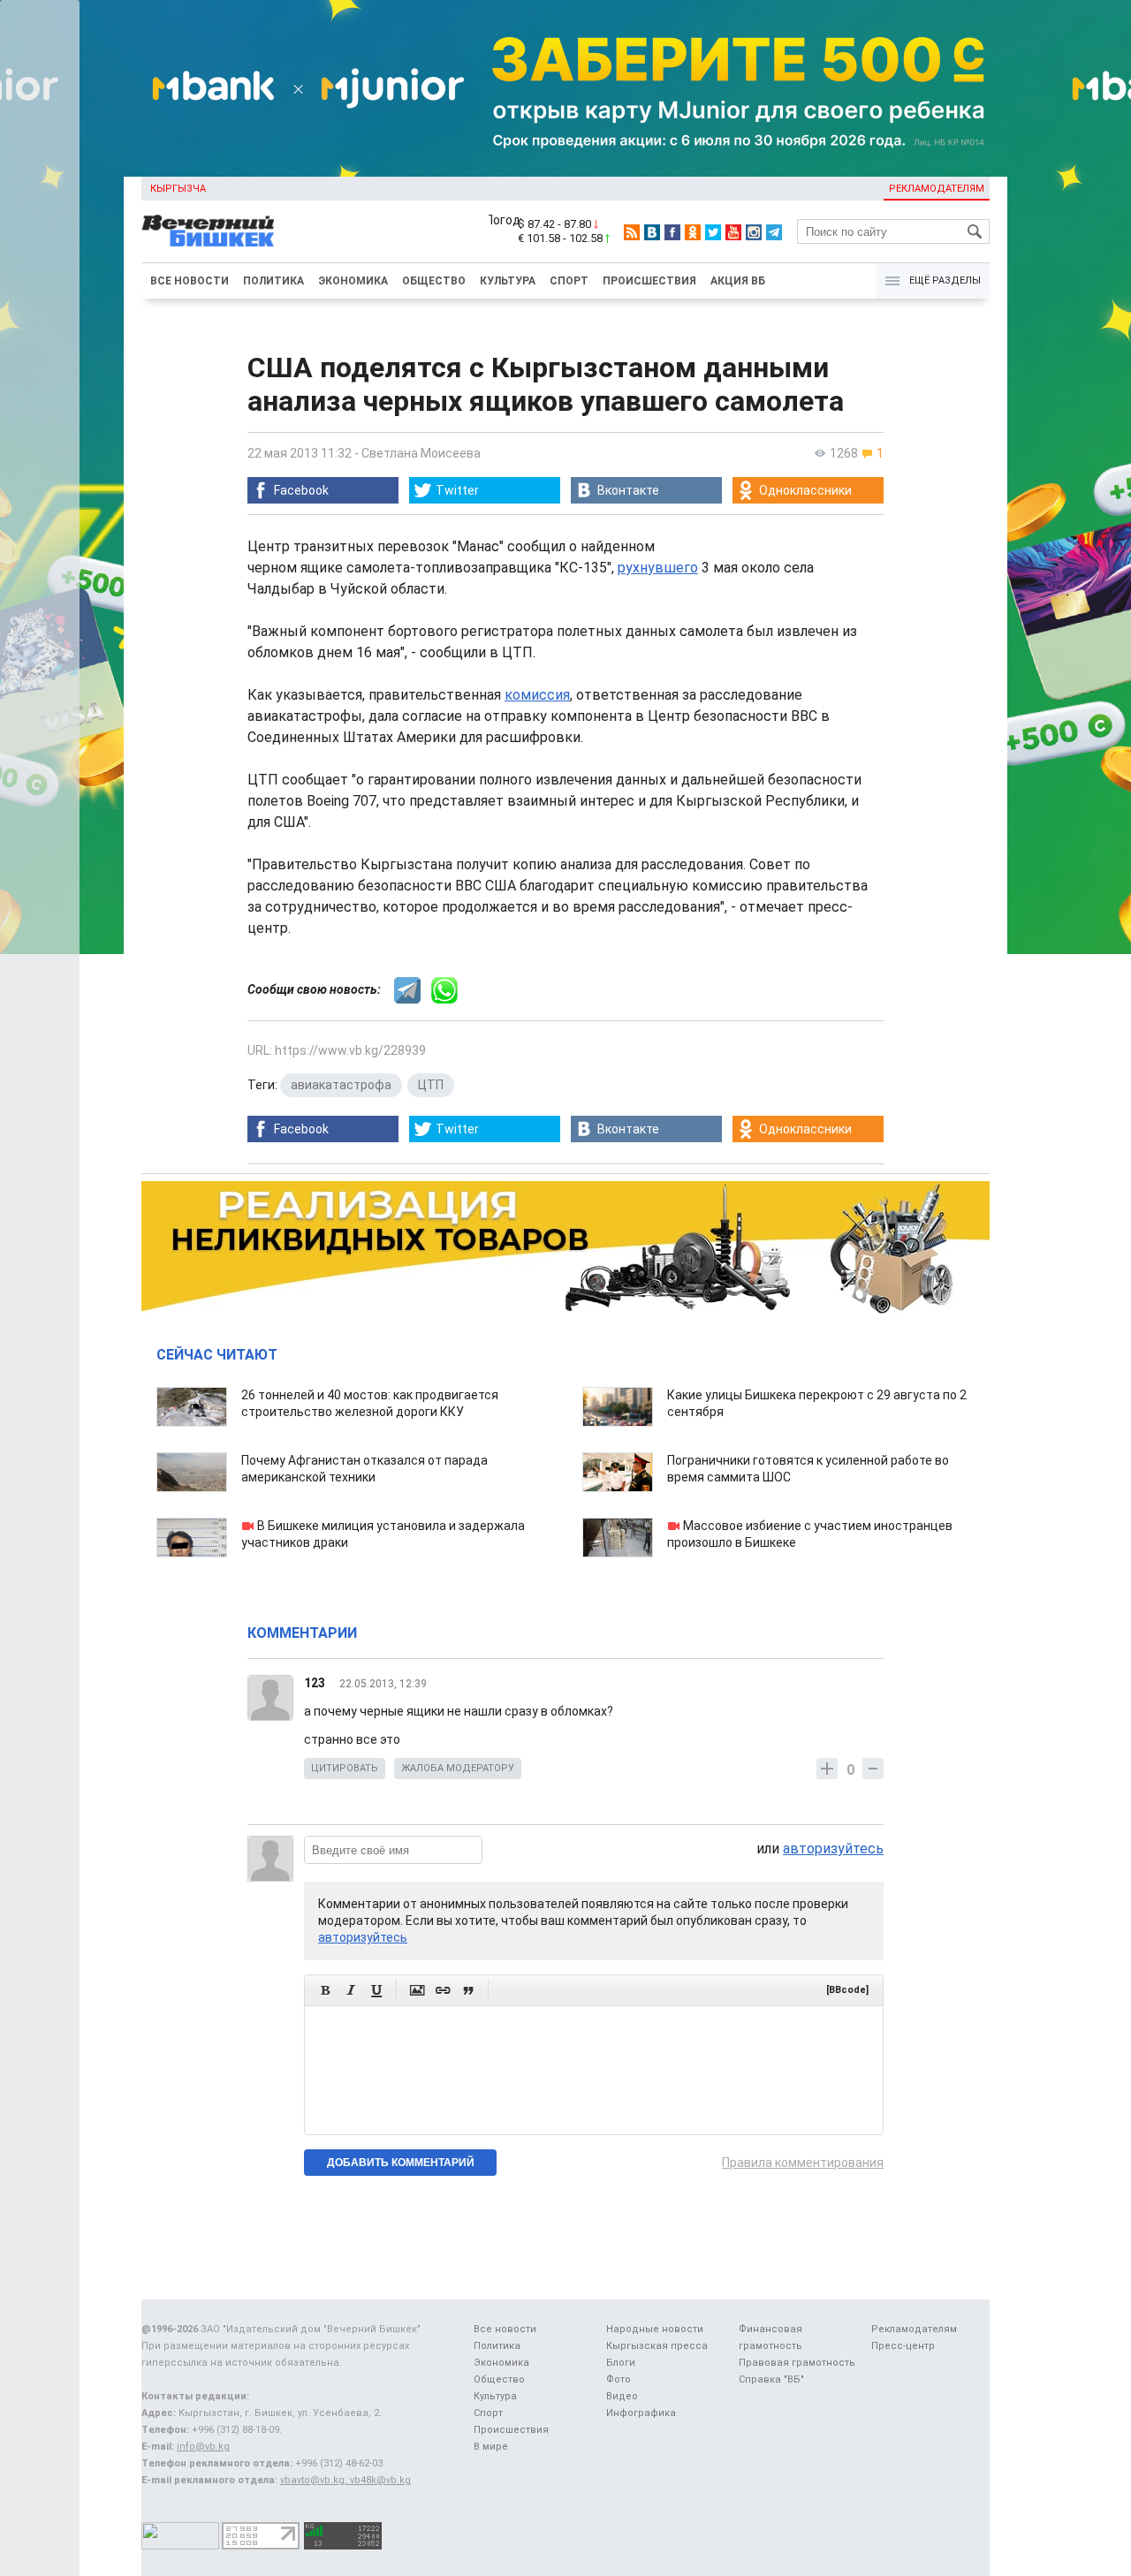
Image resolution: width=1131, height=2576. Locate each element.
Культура (508, 281)
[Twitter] (713, 232)
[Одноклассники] (693, 232)
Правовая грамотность (797, 2363)
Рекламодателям (937, 189)
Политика (273, 281)
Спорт (569, 281)
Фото (619, 2379)
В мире (491, 2447)
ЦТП (431, 1085)
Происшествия (649, 281)
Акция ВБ (738, 281)
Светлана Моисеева (421, 453)
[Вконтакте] (652, 232)
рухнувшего (658, 568)
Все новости (190, 281)
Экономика (353, 281)
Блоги (621, 2363)
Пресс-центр (903, 2346)
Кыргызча (178, 189)
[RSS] (632, 232)
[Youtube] (733, 232)
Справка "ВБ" (771, 2379)
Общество (434, 281)
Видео (622, 2396)
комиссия (537, 695)
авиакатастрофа (341, 1085)
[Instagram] (754, 232)
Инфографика (641, 2413)
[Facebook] (672, 232)
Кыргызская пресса (657, 2346)
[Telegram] (774, 232)
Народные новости (655, 2329)
